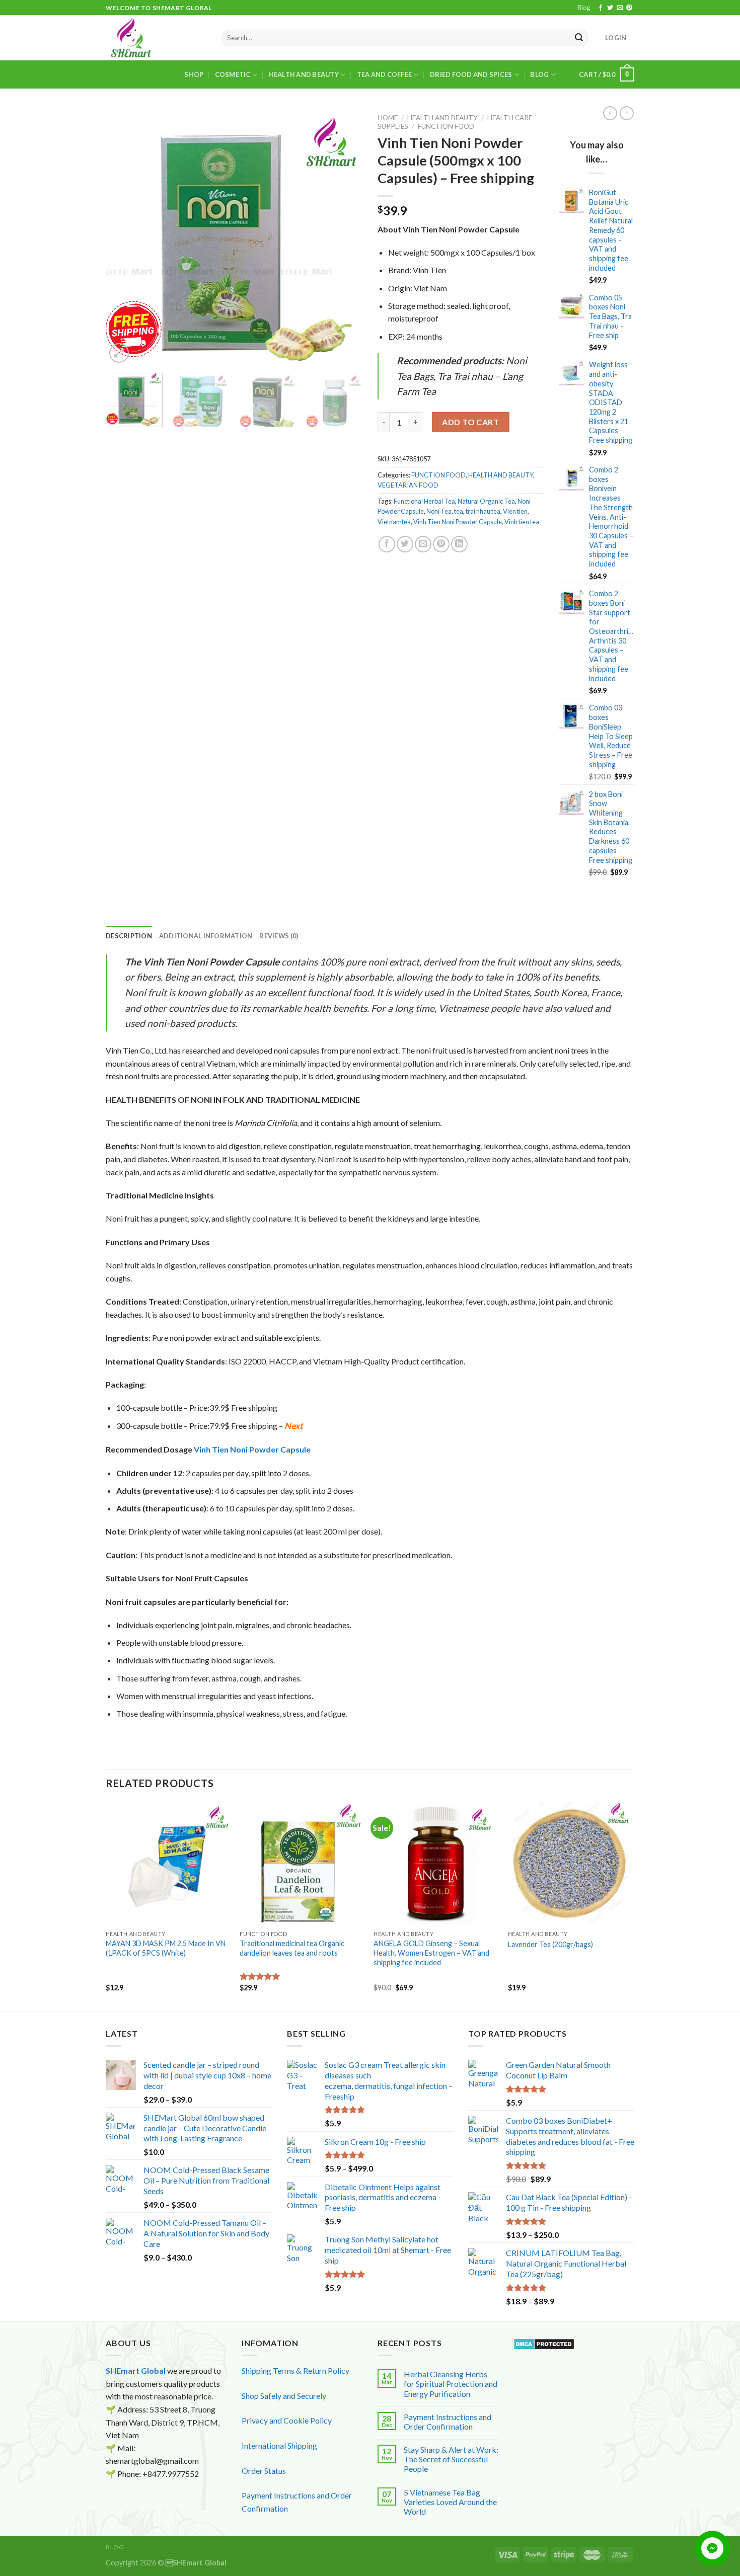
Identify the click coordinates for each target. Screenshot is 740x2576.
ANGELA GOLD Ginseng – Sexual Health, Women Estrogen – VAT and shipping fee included (431, 1953)
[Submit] (579, 38)
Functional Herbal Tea (424, 501)
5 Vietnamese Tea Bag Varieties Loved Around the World (450, 2502)
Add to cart (470, 422)
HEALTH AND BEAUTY (303, 74)
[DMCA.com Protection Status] (544, 2343)
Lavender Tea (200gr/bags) (550, 1944)
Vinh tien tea (522, 522)
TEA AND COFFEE (385, 74)
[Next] (345, 237)
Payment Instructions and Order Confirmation (448, 2422)
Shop (194, 74)
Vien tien (515, 511)
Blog (584, 8)
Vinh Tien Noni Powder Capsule (458, 522)
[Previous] (123, 237)
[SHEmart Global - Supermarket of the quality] (156, 38)
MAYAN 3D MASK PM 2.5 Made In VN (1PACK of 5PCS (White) (166, 1948)
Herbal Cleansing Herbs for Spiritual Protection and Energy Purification (451, 2384)
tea (459, 511)
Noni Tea (439, 511)
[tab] (129, 936)
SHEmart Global (136, 2370)
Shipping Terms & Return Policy (295, 2370)
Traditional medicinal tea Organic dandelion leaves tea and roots (292, 1948)
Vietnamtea (394, 522)
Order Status (264, 2471)
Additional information (206, 936)
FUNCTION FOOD (446, 126)
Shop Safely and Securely (284, 2396)
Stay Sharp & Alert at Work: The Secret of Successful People (451, 2459)
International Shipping (279, 2445)
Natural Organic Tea (486, 501)
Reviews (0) (279, 936)
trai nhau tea (483, 511)
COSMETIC (233, 74)
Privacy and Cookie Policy (287, 2420)
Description (129, 936)
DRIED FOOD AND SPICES (471, 74)
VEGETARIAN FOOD (408, 485)
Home (388, 118)
